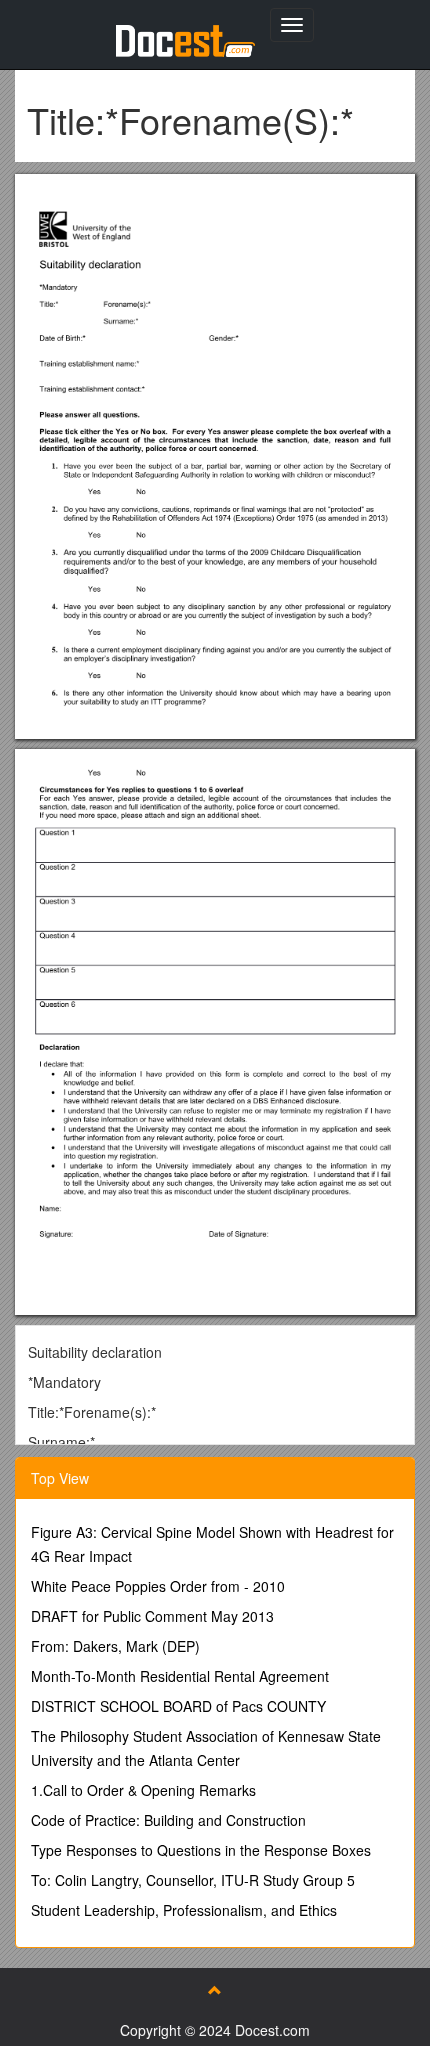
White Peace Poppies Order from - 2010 (158, 1586)
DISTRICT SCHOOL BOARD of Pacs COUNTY (178, 1706)
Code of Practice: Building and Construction (168, 1820)
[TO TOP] (215, 1990)
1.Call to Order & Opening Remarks (143, 1790)
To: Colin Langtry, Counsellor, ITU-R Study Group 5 (193, 1880)
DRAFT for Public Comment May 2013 (152, 1616)
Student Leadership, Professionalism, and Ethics (184, 1910)
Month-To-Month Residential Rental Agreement (180, 1676)
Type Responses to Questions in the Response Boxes (201, 1850)
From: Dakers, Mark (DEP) (115, 1646)
